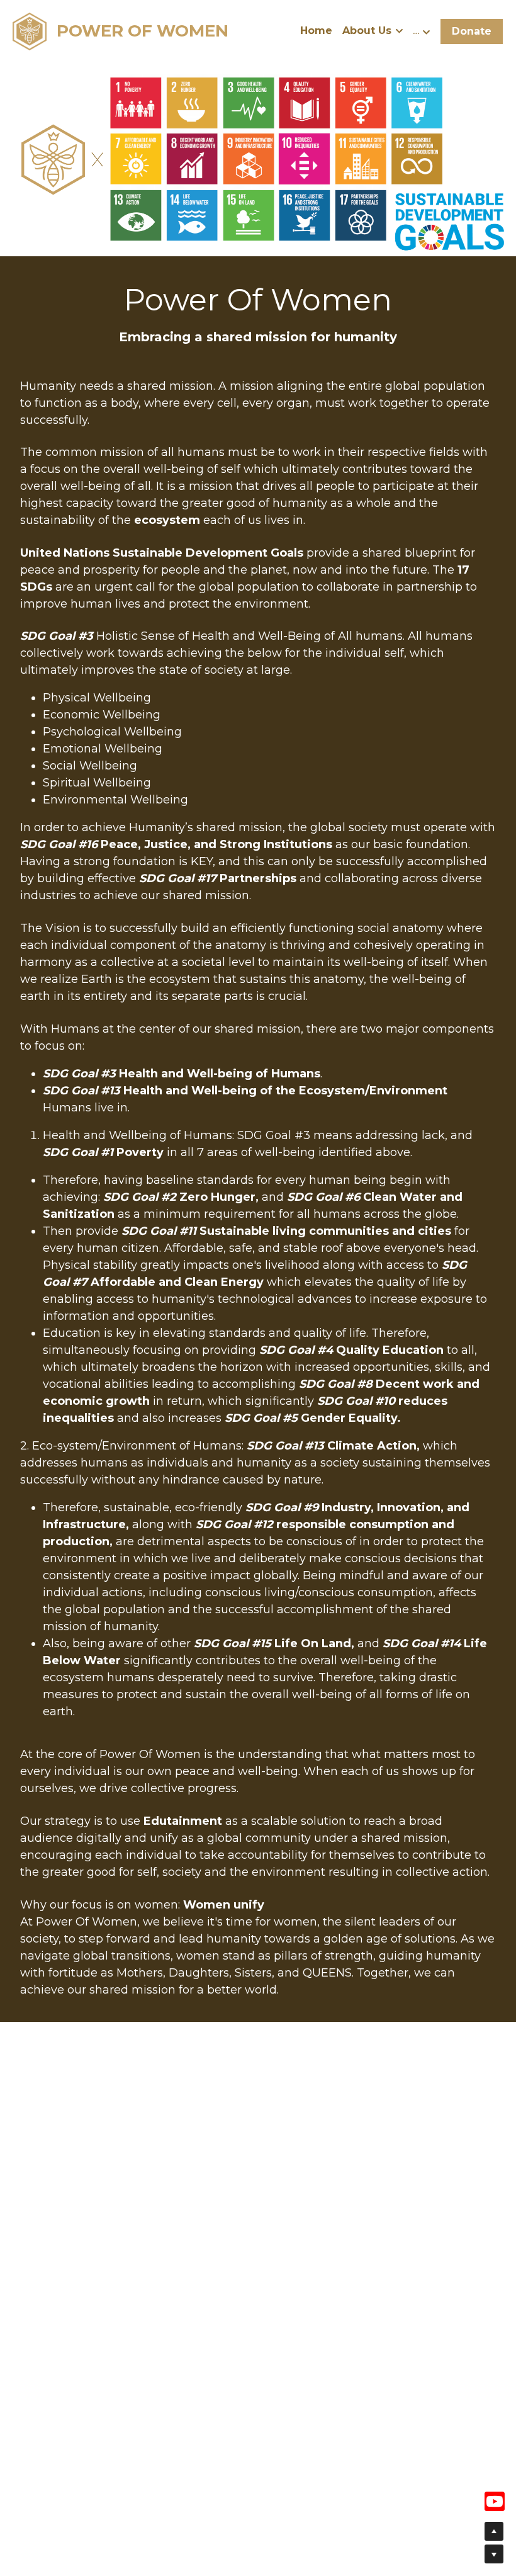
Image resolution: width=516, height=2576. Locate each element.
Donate (472, 31)
